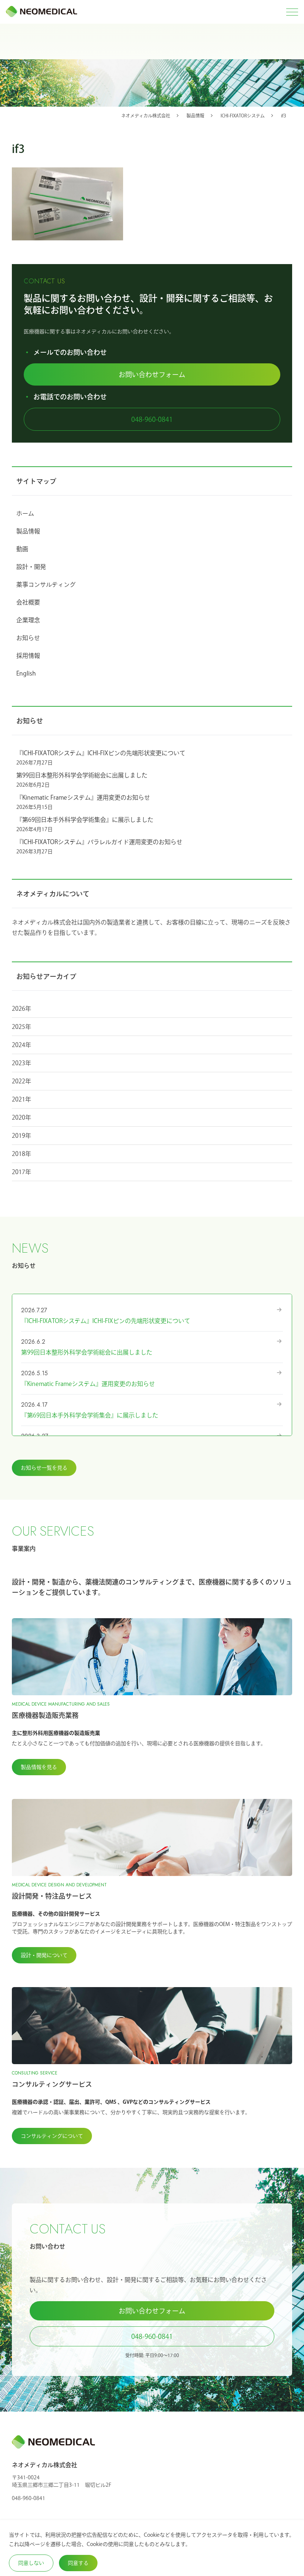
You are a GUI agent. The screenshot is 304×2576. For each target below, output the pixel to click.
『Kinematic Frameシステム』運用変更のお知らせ (83, 797)
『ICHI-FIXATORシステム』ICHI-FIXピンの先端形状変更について (101, 753)
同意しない (31, 2563)
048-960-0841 (152, 419)
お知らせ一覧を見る (44, 1468)
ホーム (25, 513)
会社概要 (28, 602)
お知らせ (28, 638)
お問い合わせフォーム (152, 374)
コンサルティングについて (52, 2136)
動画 (22, 549)
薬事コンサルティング (46, 584)
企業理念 (28, 620)
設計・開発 (31, 567)
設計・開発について (44, 1955)
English (26, 673)
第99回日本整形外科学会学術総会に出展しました (82, 775)
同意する (78, 2563)
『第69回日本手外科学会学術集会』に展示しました (85, 820)
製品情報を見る (39, 1767)
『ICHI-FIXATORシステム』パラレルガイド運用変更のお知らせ (99, 842)
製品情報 (28, 531)
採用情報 (28, 656)
